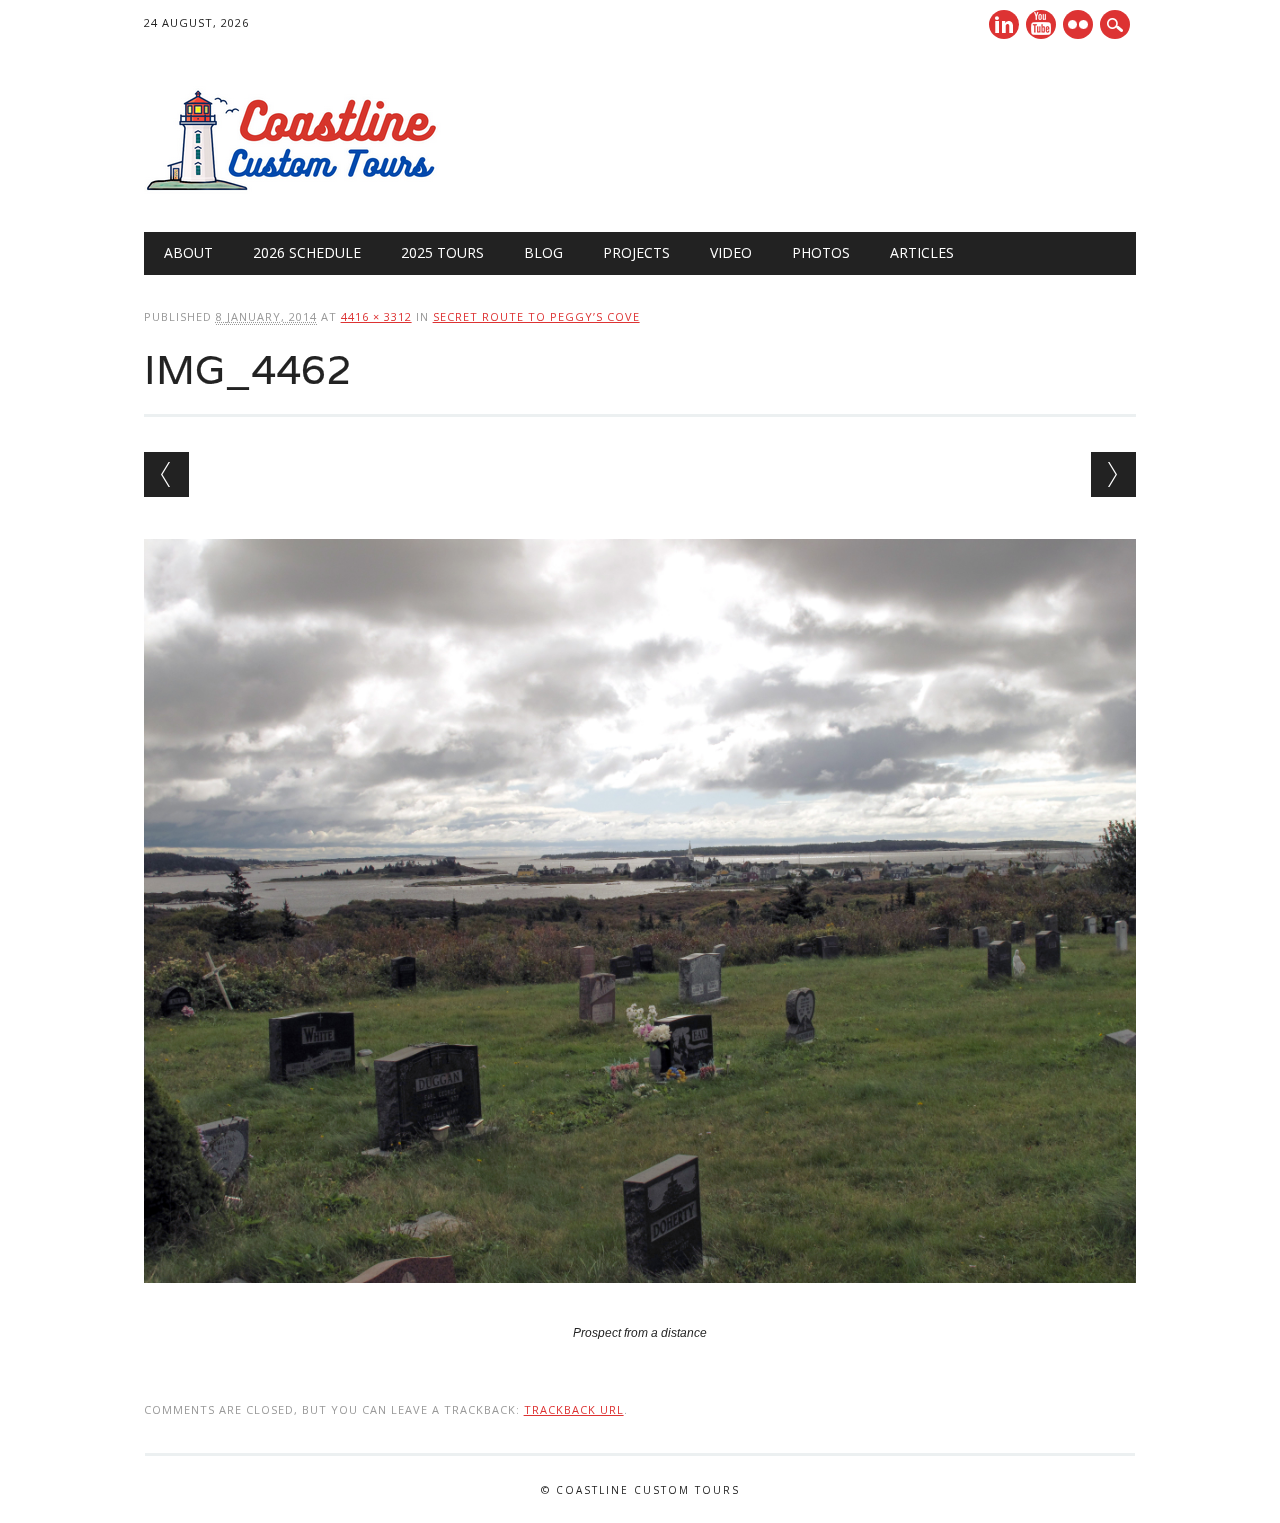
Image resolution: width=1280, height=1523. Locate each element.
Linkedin (1004, 24)
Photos (821, 252)
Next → (1113, 474)
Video (731, 252)
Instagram (1078, 24)
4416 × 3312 (376, 316)
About (188, 252)
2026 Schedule (307, 252)
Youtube (1041, 24)
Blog (543, 252)
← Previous (166, 474)
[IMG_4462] (640, 1302)
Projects (636, 252)
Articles (922, 252)
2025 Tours (442, 252)
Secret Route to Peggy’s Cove (536, 316)
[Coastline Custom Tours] (294, 191)
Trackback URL (574, 1409)
